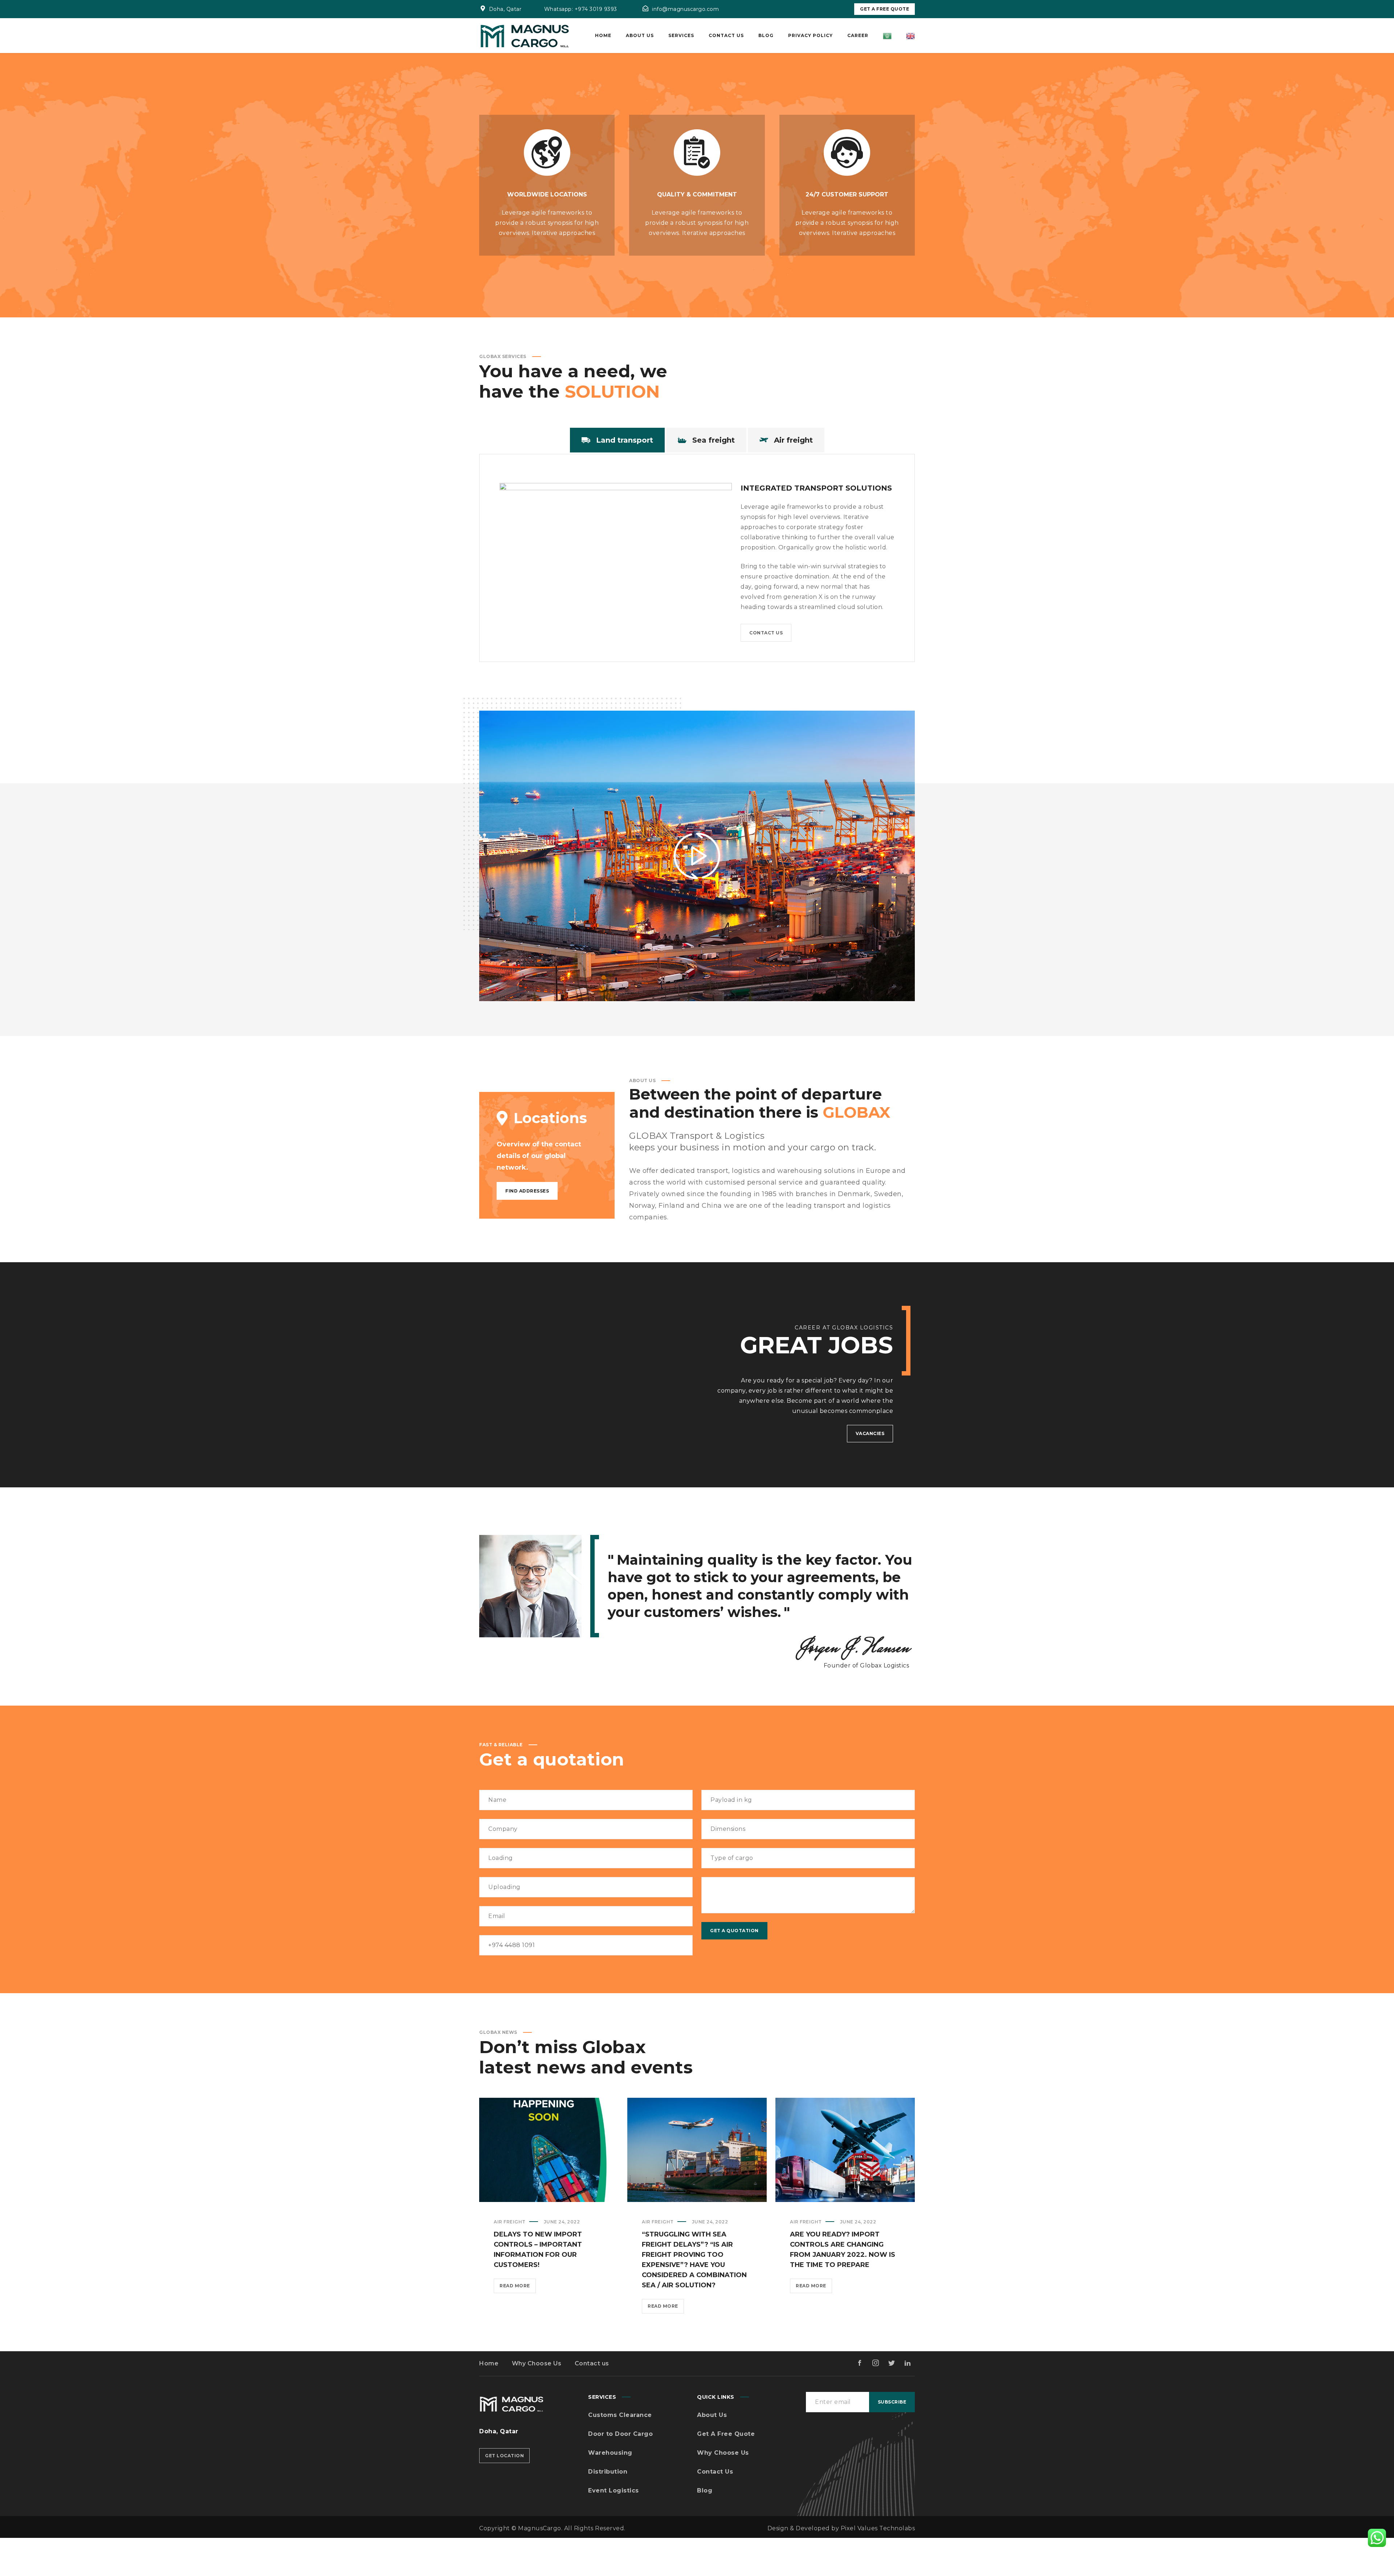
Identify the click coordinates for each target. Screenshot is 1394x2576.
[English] (910, 36)
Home (489, 2363)
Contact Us (715, 2472)
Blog (705, 2490)
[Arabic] (887, 36)
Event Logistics (614, 2490)
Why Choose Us (537, 2363)
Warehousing (610, 2453)
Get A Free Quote (885, 9)
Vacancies (870, 1433)
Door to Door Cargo (620, 2434)
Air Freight (510, 2222)
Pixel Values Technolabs (878, 2528)
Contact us (592, 2363)
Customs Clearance (620, 2415)
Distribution (608, 2472)
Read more (518, 2288)
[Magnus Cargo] (525, 36)
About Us (712, 2415)
